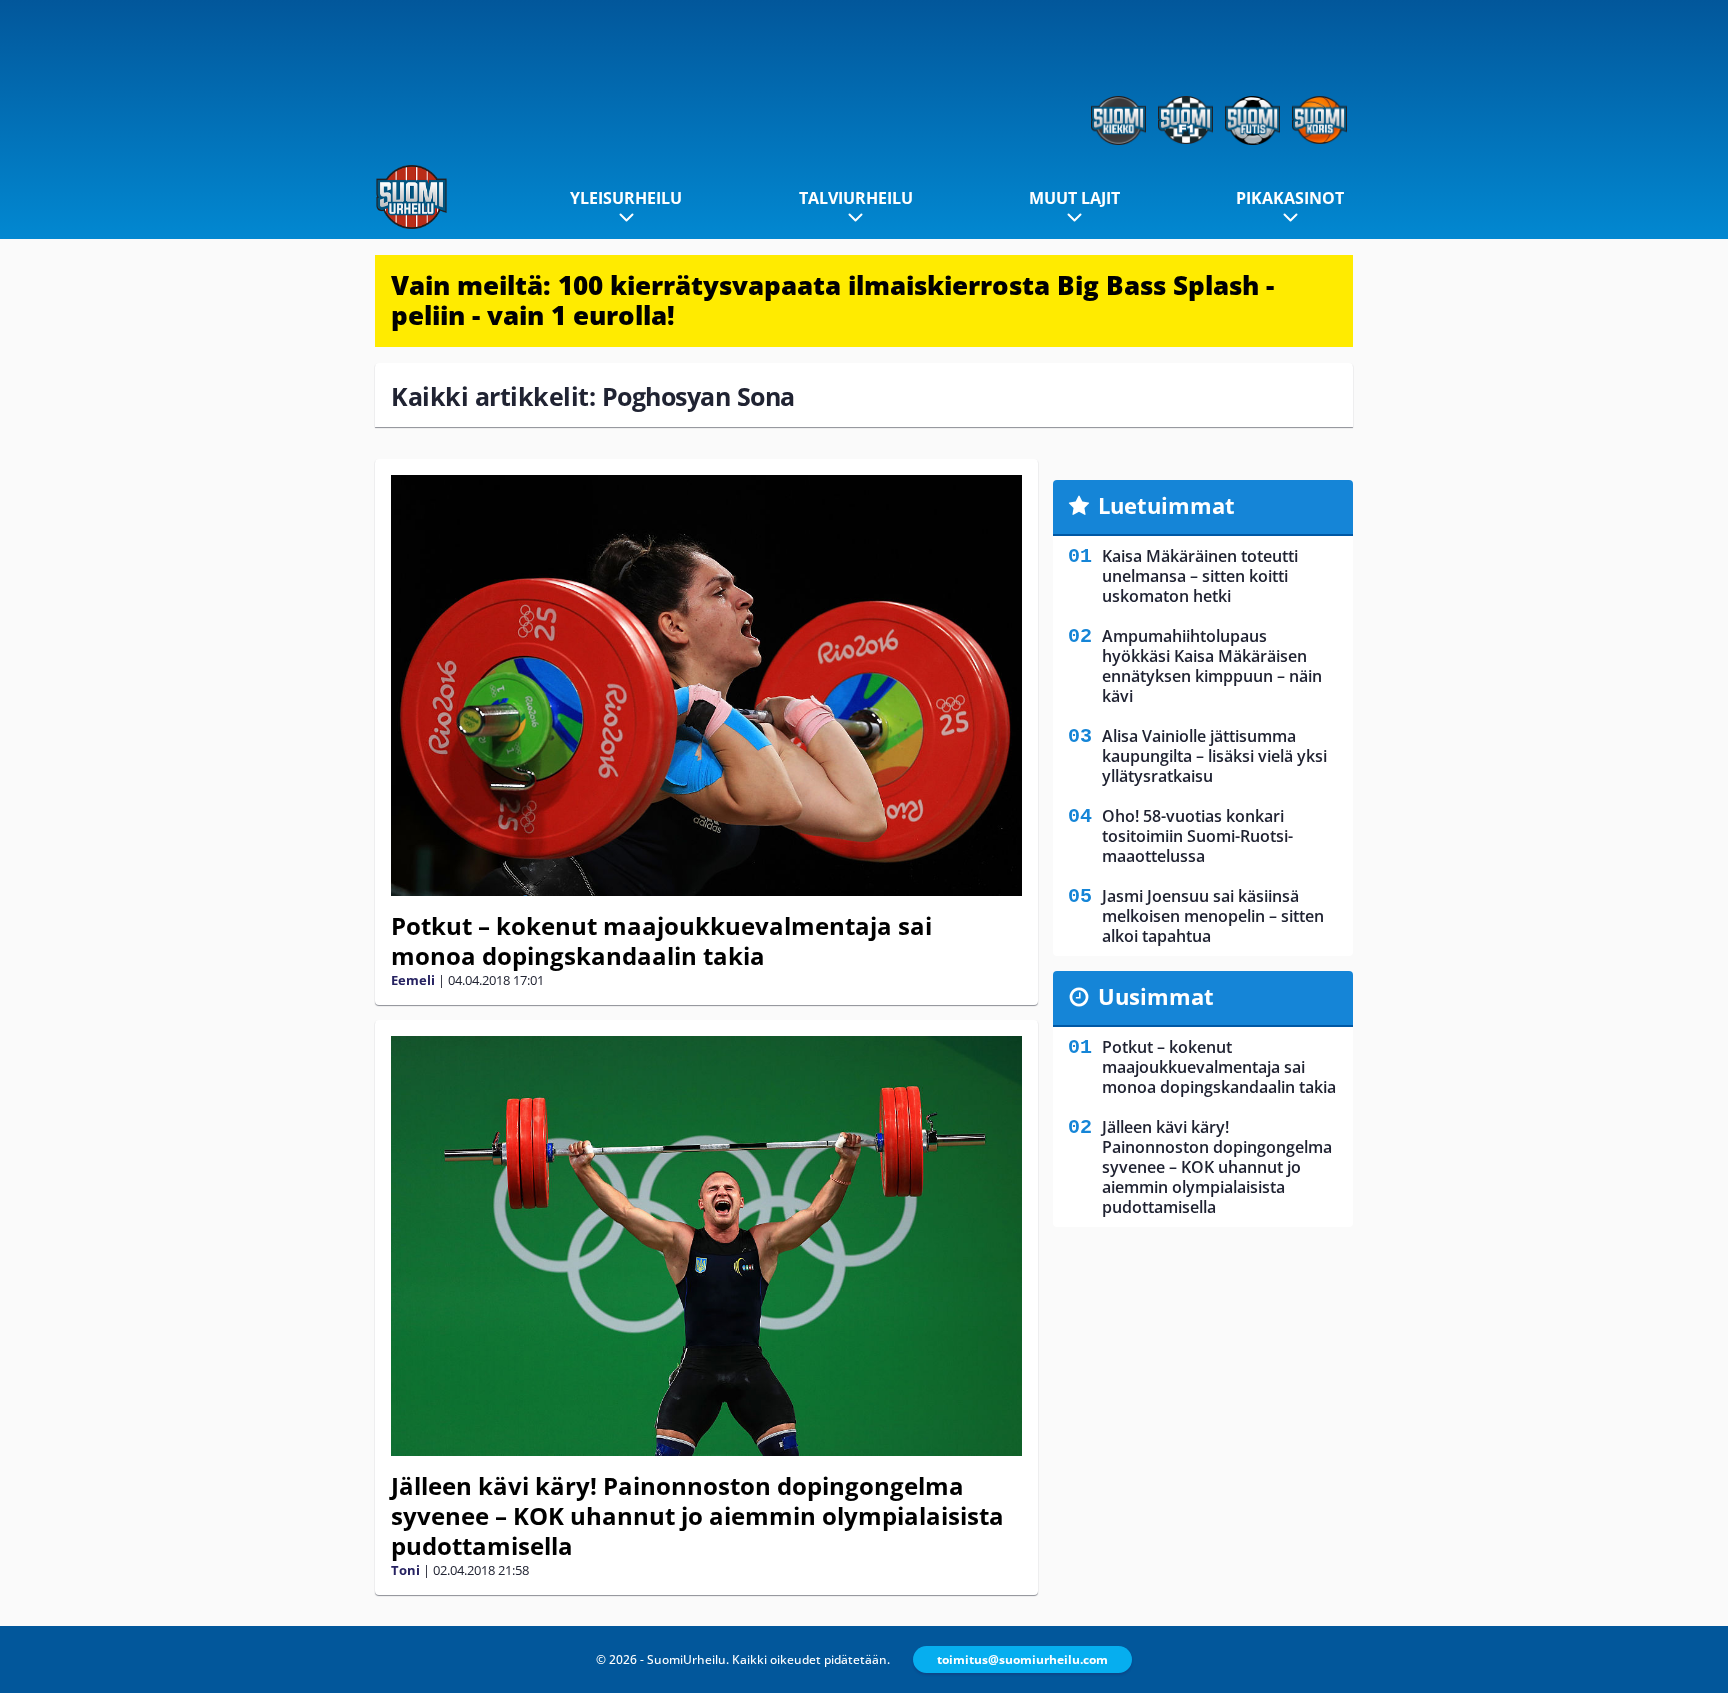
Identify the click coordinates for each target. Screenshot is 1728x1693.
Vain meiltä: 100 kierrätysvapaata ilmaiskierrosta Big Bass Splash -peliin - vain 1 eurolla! (832, 300)
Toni (405, 1570)
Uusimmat (1156, 996)
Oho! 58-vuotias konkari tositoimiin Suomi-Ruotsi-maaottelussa (1197, 836)
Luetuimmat (1166, 505)
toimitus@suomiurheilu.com (1022, 1659)
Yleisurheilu (626, 198)
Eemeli (413, 980)
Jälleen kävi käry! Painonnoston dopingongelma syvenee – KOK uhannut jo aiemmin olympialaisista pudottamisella (697, 1515)
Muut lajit (1074, 198)
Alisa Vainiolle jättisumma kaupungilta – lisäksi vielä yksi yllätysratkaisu (1214, 756)
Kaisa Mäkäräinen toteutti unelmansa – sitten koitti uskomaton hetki (1200, 576)
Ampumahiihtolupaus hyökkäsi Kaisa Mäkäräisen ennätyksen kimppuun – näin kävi (1212, 666)
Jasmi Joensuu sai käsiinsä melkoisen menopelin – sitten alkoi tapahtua (1213, 916)
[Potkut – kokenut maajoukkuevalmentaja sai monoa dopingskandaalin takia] (706, 685)
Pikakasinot (1290, 198)
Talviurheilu (856, 198)
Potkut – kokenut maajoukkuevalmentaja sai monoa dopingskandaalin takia (661, 940)
